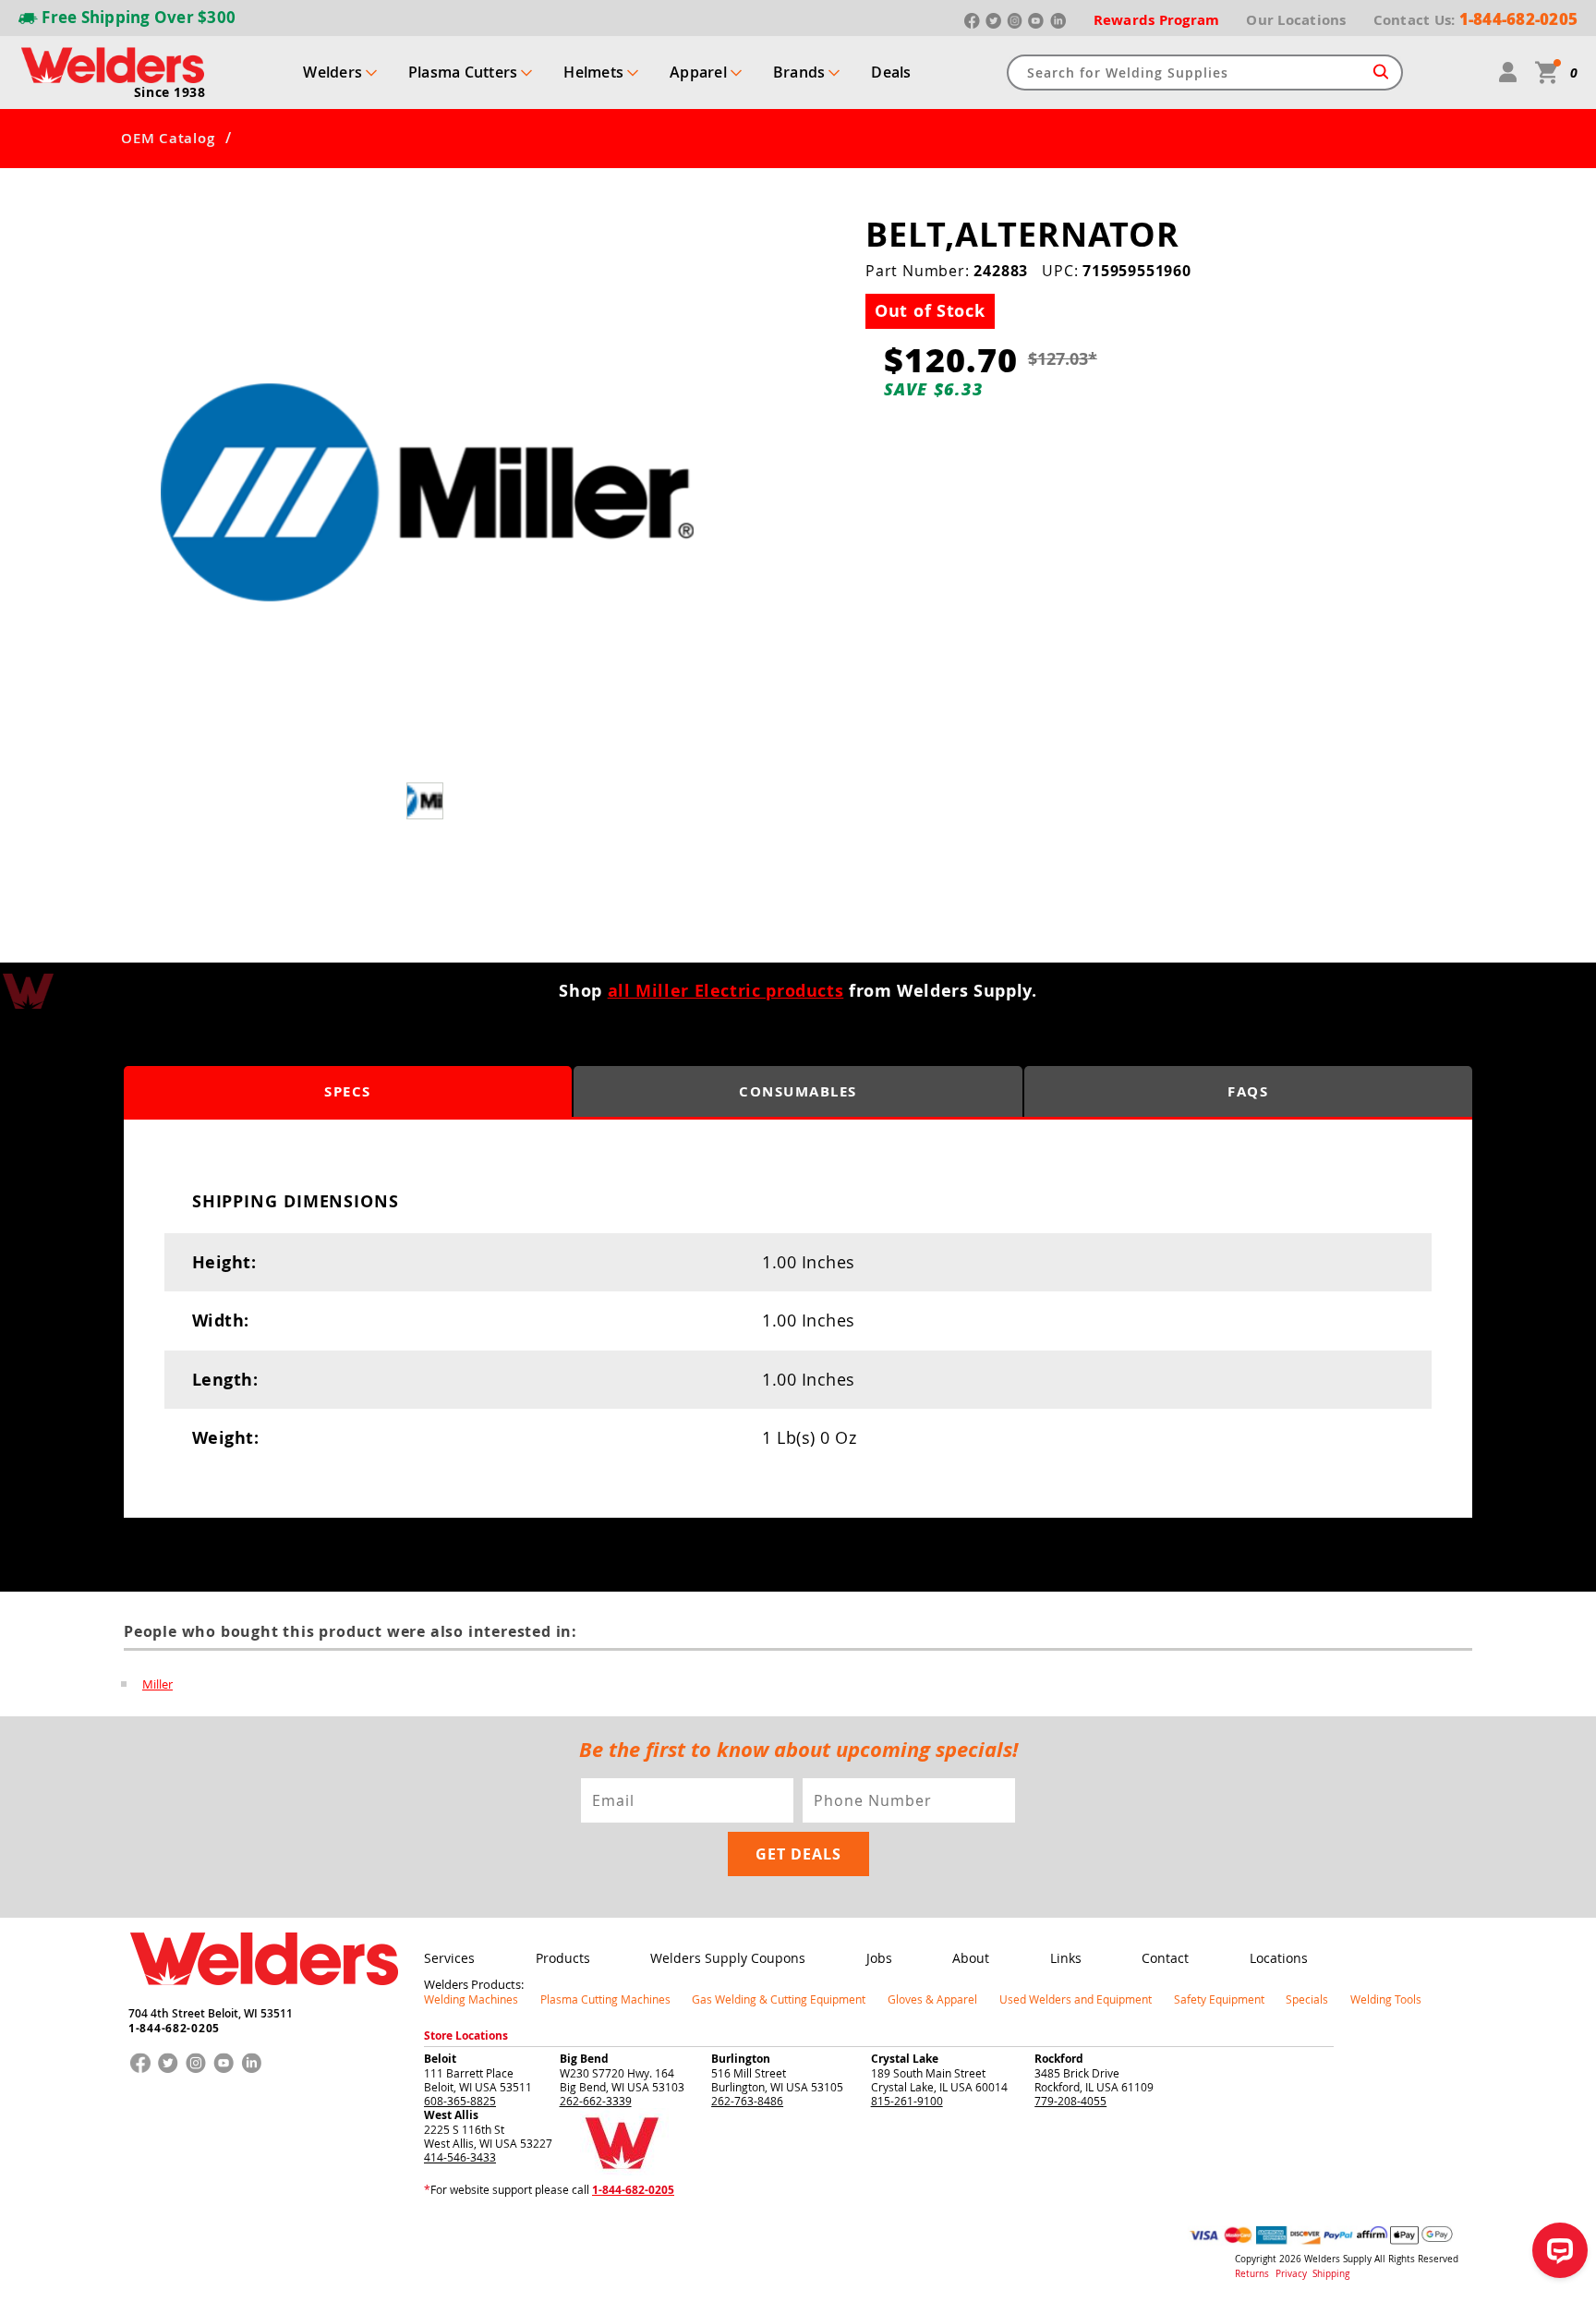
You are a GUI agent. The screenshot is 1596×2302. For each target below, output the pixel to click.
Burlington (741, 2059)
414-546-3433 (460, 2157)
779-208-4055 (1070, 2101)
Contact (1165, 1958)
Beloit (440, 2059)
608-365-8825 (460, 2101)
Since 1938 (170, 92)
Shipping (1331, 2274)
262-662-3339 (596, 2101)
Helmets (593, 72)
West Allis (451, 2115)
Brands (799, 72)
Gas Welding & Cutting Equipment (779, 1999)
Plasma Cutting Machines (605, 1999)
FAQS (1248, 1091)
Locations (1279, 1958)
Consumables (798, 1091)
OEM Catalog (168, 139)
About (971, 1958)
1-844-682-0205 (174, 2029)
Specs (348, 1091)
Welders (332, 72)
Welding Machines (471, 1999)
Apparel (698, 72)
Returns (1252, 2274)
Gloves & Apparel (932, 1999)
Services (449, 1958)
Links (1066, 1958)
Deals (891, 72)
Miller (157, 1684)
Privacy (1293, 2274)
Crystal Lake (905, 2059)
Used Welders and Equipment (1076, 1999)
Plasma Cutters (463, 72)
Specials (1307, 1999)
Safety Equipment (1219, 1999)
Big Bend (584, 2059)
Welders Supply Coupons (728, 1958)
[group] (427, 493)
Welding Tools (1386, 1999)
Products (563, 1958)
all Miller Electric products (726, 991)
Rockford (1059, 2059)
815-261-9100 (907, 2101)
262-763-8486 (747, 2101)
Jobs (879, 1958)
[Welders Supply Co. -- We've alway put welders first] (264, 2001)
